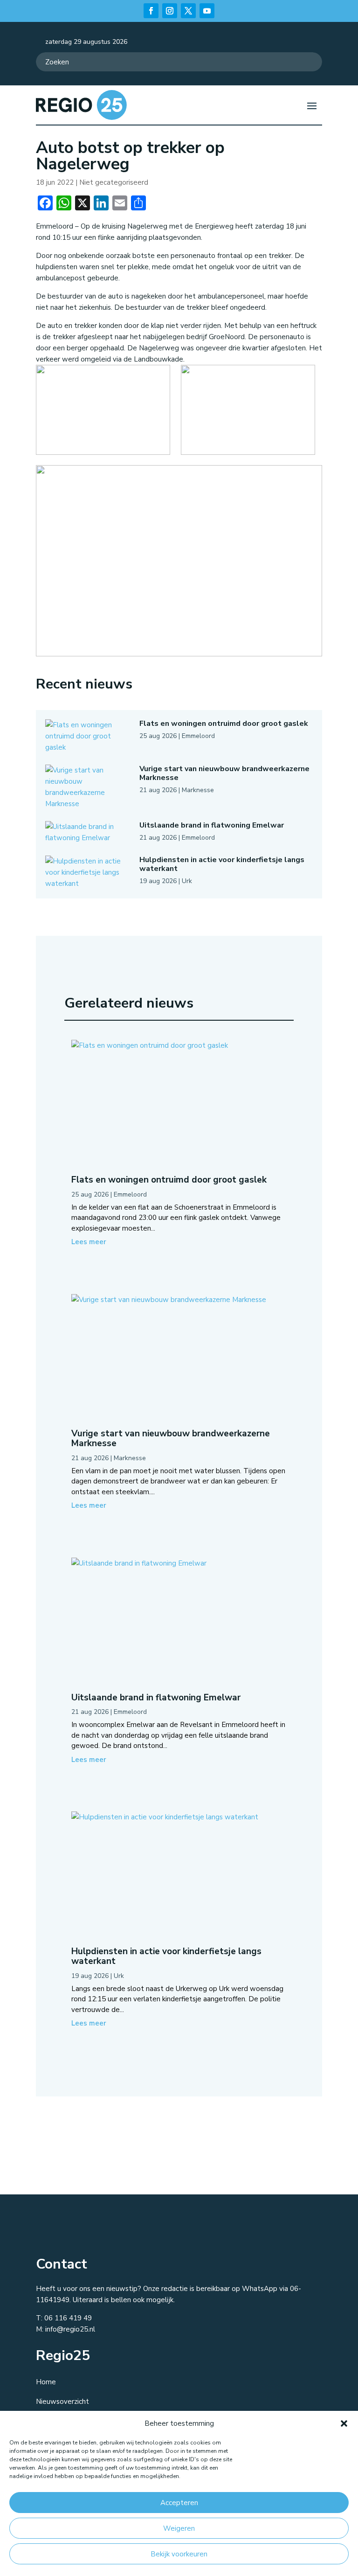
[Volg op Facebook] (151, 11)
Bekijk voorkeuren (179, 2554)
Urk (187, 881)
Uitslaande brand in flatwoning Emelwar (212, 825)
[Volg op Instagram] (170, 11)
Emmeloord (198, 736)
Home (46, 2382)
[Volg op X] (188, 11)
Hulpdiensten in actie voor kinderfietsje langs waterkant (222, 864)
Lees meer (89, 1242)
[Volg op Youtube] (207, 11)
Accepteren (179, 2503)
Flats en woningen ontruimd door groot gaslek (224, 724)
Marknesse (198, 790)
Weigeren (179, 2528)
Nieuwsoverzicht (62, 2402)
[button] (344, 2423)
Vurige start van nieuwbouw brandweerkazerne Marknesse (224, 773)
